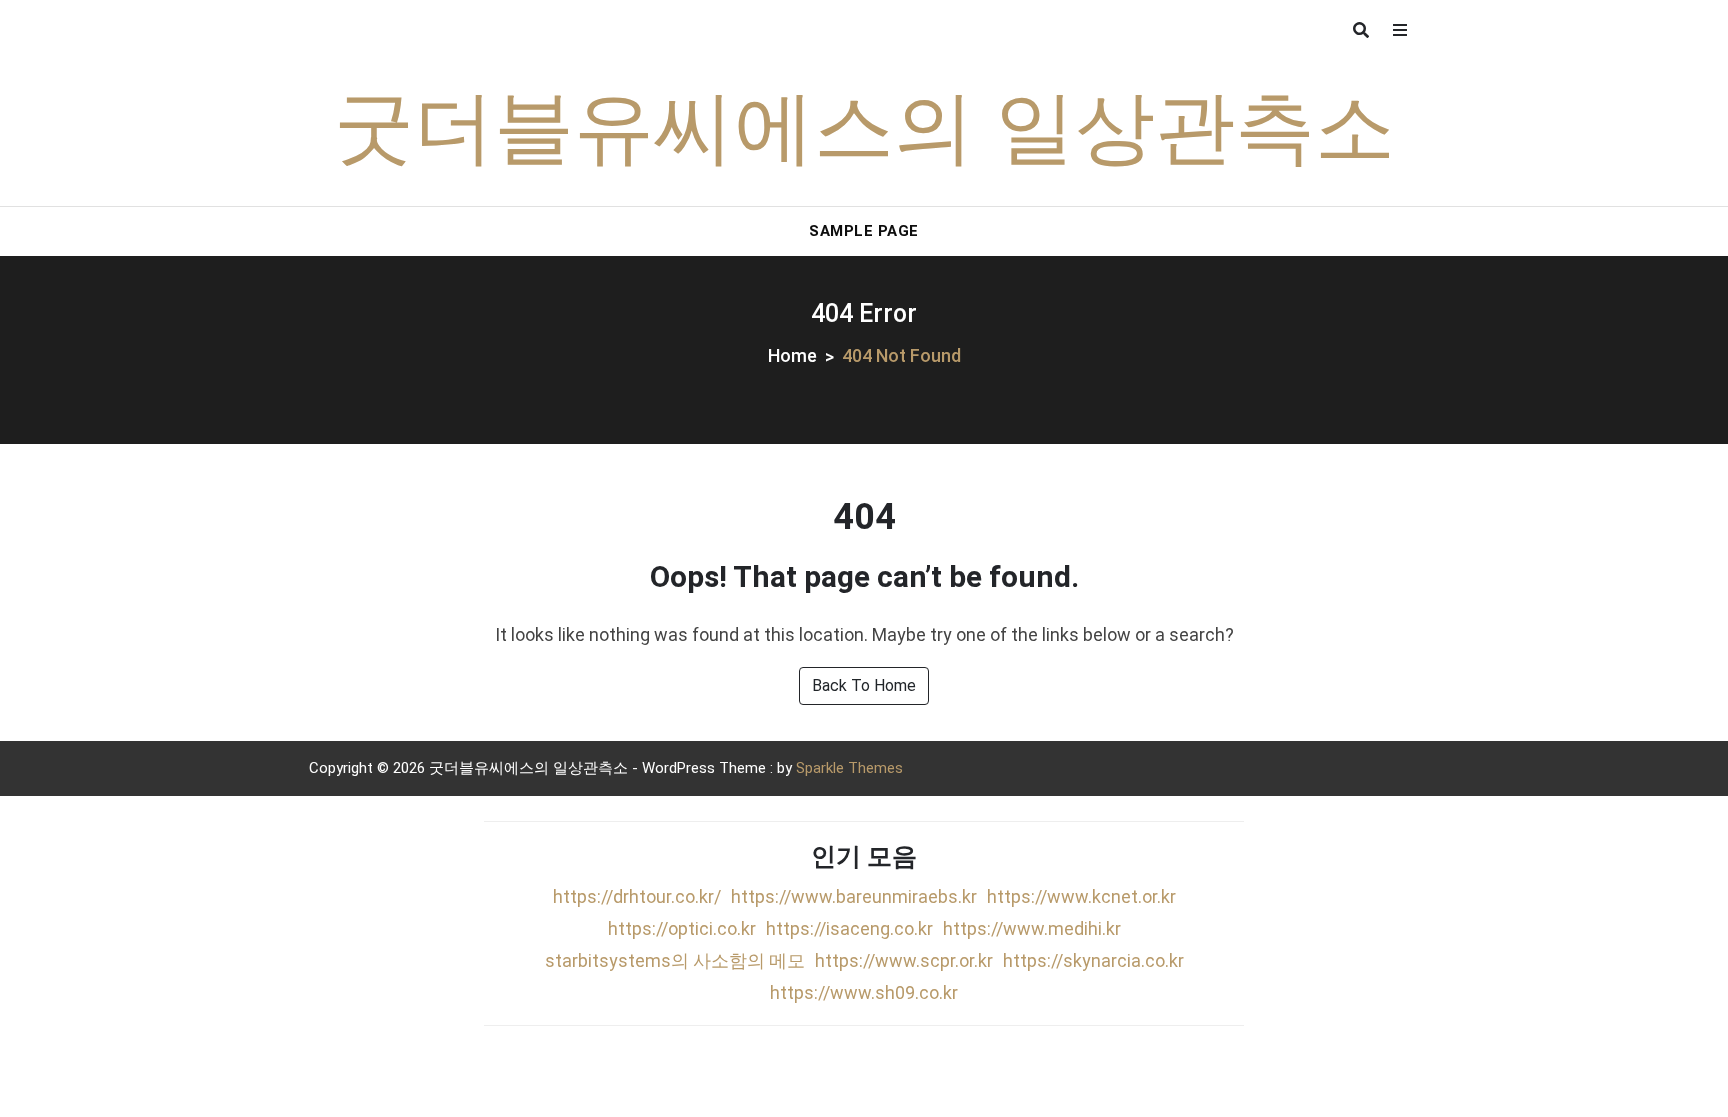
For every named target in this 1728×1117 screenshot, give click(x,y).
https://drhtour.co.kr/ (637, 896)
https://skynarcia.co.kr (1093, 960)
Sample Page (864, 231)
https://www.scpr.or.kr (904, 960)
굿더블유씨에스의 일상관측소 (864, 133)
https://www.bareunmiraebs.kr (854, 896)
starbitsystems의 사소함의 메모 (675, 960)
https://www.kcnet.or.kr (1081, 896)
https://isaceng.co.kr (849, 928)
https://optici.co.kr (682, 928)
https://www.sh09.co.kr (864, 992)
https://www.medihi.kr (1032, 928)
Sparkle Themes (849, 768)
